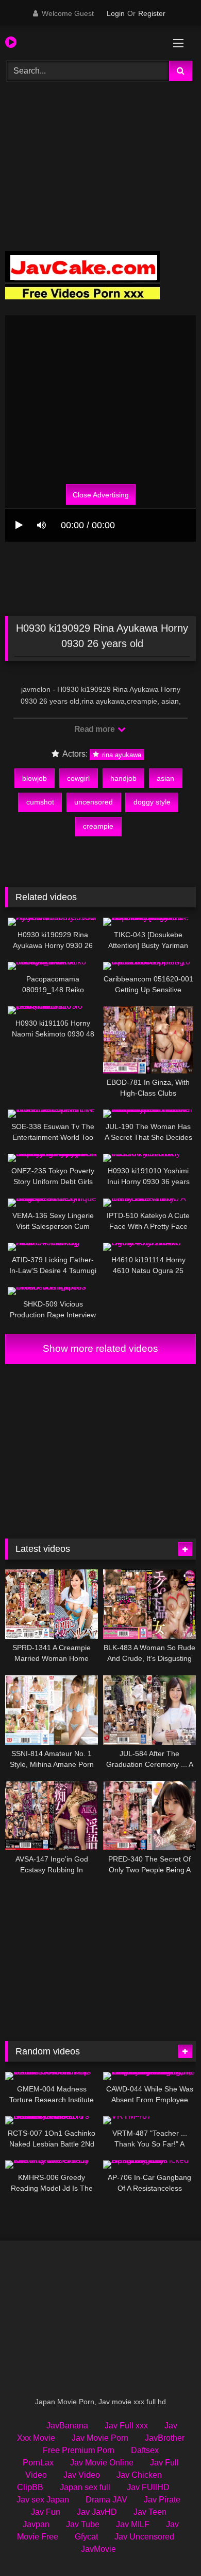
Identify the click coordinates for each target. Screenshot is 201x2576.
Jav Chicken (139, 2475)
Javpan (36, 2524)
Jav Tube (83, 2524)
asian (165, 778)
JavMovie (98, 2549)
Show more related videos (100, 1348)
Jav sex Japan (43, 2500)
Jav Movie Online (102, 2463)
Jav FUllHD (148, 2487)
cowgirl (78, 778)
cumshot (40, 802)
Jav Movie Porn (100, 2438)
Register (152, 13)
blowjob (35, 778)
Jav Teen (150, 2512)
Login (116, 13)
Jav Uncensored (144, 2537)
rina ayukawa (121, 754)
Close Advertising (101, 494)
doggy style (152, 802)
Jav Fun (46, 2512)
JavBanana (67, 2426)
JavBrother (165, 2438)
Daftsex (145, 2450)
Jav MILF (133, 2524)
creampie (98, 826)
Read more (95, 729)
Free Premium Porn (79, 2450)
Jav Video (82, 2475)
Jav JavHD (97, 2512)
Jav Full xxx (126, 2426)
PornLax (38, 2463)
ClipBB (30, 2487)
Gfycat (86, 2537)
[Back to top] (169, 2545)
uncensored (94, 802)
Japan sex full (85, 2487)
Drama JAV (106, 2500)
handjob (123, 778)
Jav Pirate (162, 2500)
